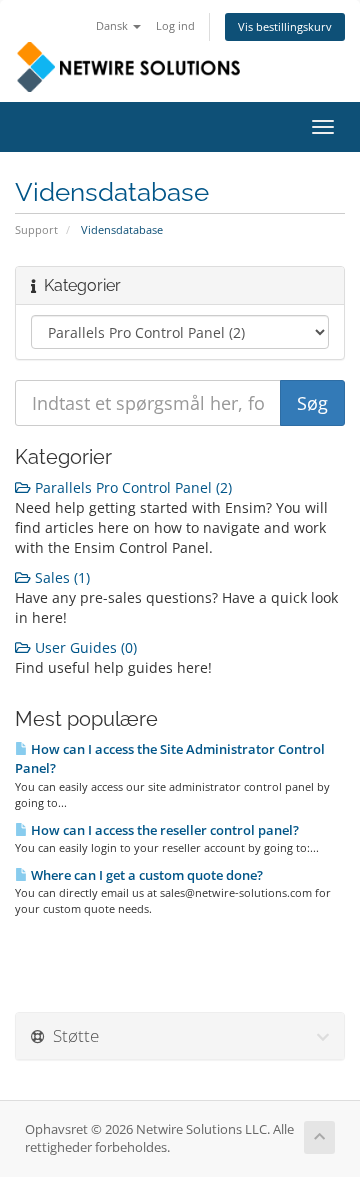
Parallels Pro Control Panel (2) (131, 487)
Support (36, 229)
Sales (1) (60, 577)
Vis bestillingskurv (285, 26)
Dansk (113, 25)
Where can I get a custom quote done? (145, 875)
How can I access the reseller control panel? (163, 830)
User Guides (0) (84, 647)
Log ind (175, 25)
